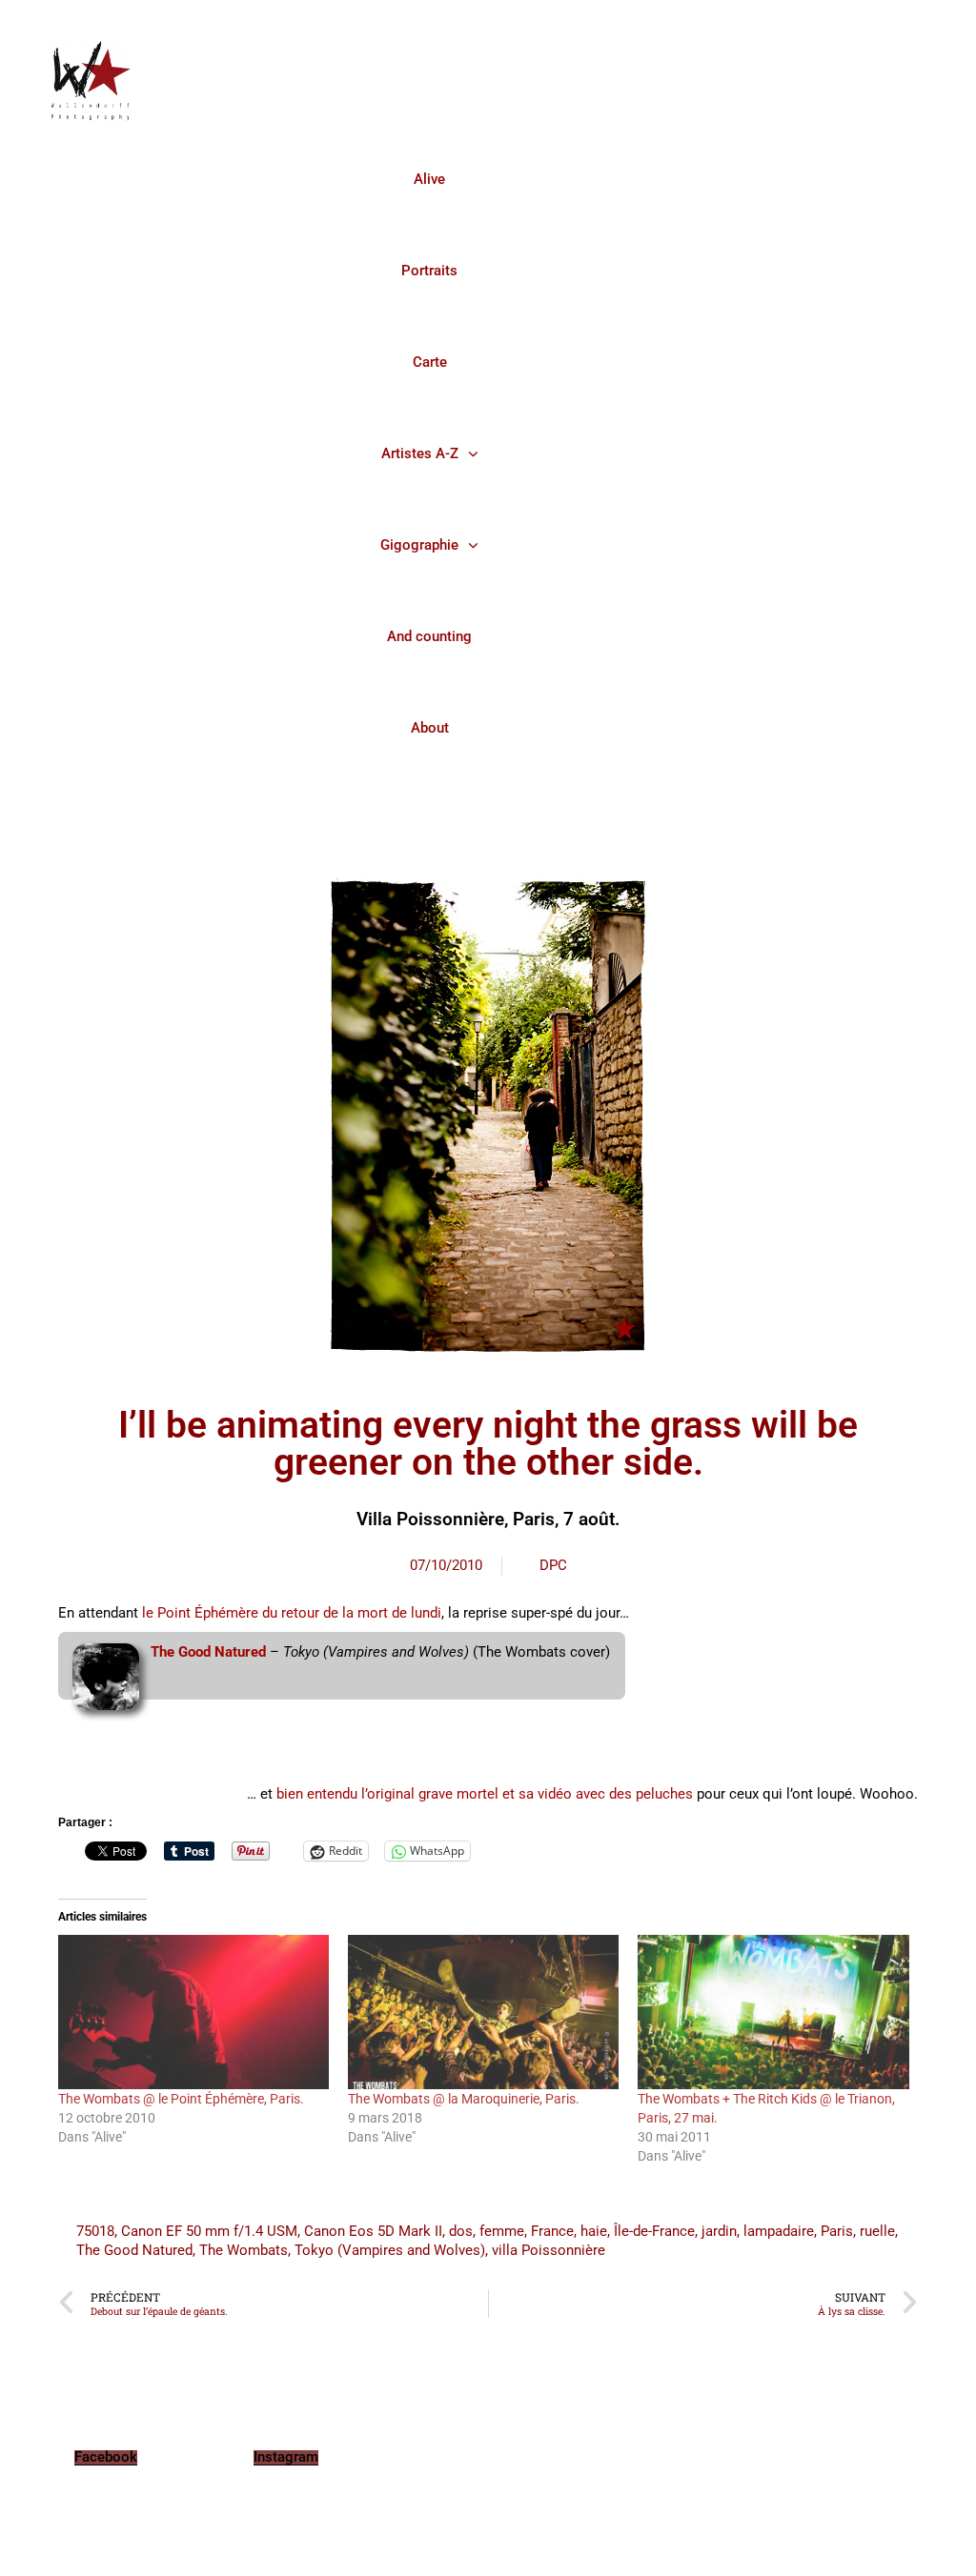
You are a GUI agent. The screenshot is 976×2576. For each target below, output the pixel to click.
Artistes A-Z (420, 453)
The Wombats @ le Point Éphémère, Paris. (181, 2099)
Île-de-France (654, 2231)
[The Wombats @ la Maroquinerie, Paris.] (483, 2012)
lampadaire (779, 2231)
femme (502, 2231)
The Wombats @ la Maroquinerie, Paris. (464, 2099)
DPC (553, 1565)
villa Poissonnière (549, 2250)
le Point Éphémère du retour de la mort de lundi (292, 1613)
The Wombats (244, 2250)
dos (461, 2231)
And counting (429, 636)
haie (594, 2231)
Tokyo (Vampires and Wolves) (390, 2250)
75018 (95, 2231)
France (552, 2231)
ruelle (877, 2231)
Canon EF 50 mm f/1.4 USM (209, 2231)
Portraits (429, 271)
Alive (429, 179)
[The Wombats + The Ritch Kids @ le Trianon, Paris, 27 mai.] (773, 2012)
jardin (719, 2231)
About (430, 728)
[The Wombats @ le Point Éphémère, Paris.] (193, 2012)
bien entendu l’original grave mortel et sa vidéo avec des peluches (487, 1794)
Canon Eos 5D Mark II (373, 2231)
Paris (837, 2231)
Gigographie (419, 545)
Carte (430, 362)
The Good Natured (208, 1652)
